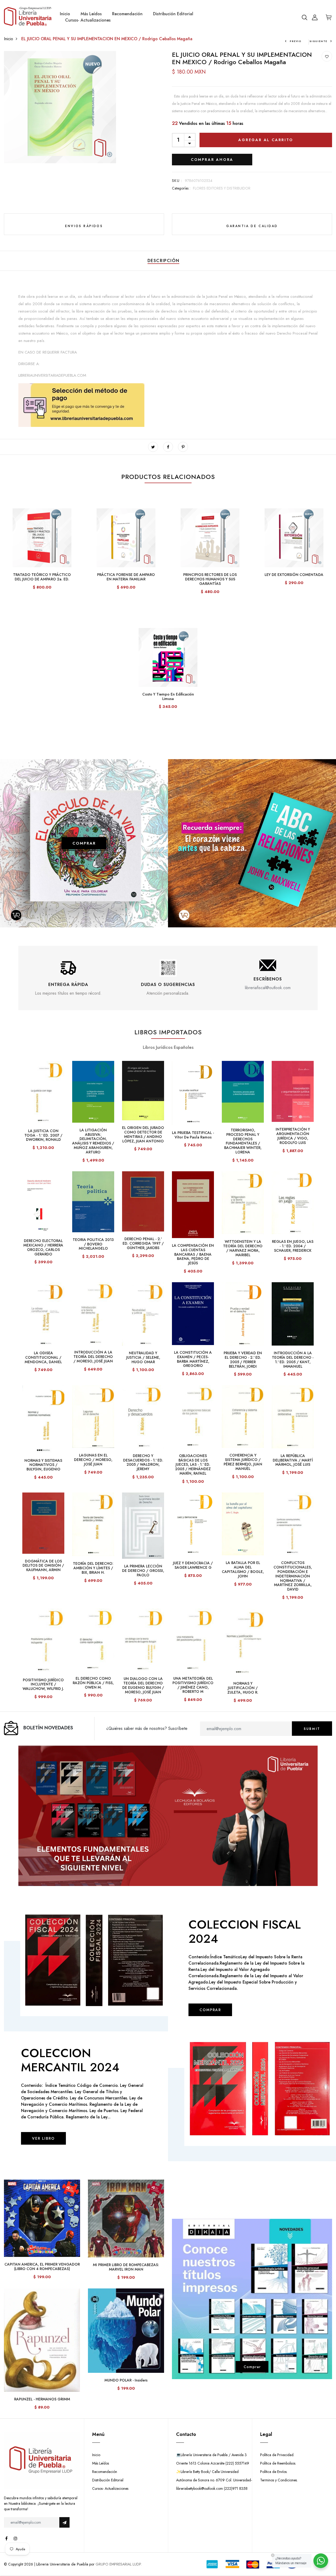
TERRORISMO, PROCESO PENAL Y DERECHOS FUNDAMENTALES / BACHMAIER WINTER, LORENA (243, 1141)
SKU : (177, 181)
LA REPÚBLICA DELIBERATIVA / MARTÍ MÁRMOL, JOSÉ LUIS (293, 1460)
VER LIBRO (43, 2138)
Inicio (65, 14)
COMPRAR (84, 843)
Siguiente (318, 41)
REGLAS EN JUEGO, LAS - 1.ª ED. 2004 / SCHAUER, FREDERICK (293, 1246)
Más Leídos (91, 14)
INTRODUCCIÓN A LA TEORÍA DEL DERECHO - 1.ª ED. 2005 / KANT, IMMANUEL (293, 1359)
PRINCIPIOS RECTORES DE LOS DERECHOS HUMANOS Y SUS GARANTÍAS (210, 579)
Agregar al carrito (266, 140)
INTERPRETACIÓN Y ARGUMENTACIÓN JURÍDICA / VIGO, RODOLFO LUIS (293, 1136)
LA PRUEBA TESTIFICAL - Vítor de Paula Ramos (193, 1135)
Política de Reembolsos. (278, 2463)
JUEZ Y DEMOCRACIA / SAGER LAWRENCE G (193, 1565)
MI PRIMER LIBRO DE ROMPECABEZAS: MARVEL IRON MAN (126, 2267)
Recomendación (127, 14)
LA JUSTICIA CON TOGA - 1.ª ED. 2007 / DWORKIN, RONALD (43, 1135)
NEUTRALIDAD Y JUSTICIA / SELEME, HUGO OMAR (143, 1357)
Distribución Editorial (173, 14)
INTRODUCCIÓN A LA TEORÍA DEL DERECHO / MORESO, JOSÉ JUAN (93, 1357)
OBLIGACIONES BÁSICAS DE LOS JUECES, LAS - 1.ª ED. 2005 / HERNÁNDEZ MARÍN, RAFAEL (193, 1465)
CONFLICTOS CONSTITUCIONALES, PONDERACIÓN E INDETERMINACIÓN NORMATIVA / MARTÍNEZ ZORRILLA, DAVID (293, 1576)
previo (296, 41)
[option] (68, 978)
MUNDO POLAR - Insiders (126, 2380)
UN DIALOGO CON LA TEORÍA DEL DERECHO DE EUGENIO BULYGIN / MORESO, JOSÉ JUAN (143, 1685)
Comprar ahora (212, 160)
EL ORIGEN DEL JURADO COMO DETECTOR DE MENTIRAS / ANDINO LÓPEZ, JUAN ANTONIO (143, 1134)
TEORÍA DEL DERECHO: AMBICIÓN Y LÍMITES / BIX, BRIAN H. (93, 1568)
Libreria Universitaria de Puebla (62, 2564)
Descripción (164, 261)
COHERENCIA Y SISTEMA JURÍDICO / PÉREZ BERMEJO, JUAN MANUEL (243, 1462)
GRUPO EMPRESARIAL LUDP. (119, 2564)
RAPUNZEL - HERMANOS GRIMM (42, 2399)
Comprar (252, 2367)
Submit (312, 1729)
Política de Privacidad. (277, 2455)
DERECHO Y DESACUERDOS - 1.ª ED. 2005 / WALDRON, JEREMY (143, 1462)
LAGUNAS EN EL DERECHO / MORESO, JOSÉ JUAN (93, 1460)
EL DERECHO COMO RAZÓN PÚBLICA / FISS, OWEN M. (93, 1683)
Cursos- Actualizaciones (88, 20)
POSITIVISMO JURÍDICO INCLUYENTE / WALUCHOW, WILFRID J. (43, 1684)
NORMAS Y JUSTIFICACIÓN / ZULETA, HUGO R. (243, 1688)
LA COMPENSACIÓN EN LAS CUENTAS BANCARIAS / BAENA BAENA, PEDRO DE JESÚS (193, 1254)
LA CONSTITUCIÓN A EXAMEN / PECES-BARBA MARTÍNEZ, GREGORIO (193, 1359)
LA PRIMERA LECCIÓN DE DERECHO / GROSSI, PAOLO (143, 1571)
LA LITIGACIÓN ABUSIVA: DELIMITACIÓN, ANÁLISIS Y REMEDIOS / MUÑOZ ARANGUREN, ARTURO (93, 1141)
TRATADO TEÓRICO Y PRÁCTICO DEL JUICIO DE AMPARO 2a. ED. (42, 577)
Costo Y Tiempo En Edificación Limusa (168, 696)
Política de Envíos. (274, 2472)
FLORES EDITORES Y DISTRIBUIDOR (222, 188)
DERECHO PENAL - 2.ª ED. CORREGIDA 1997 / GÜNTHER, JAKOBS (143, 1243)
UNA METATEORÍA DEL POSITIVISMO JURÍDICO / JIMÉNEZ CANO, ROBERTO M (193, 1685)
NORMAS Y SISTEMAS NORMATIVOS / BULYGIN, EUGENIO (43, 1465)
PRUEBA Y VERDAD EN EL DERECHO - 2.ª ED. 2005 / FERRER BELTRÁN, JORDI (243, 1359)
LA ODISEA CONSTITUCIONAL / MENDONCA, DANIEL (43, 1357)
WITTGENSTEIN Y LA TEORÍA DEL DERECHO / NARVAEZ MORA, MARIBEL (243, 1248)
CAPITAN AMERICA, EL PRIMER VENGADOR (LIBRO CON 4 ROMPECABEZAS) (42, 2266)
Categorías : (181, 188)
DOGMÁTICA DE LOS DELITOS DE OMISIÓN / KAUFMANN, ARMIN (43, 1566)
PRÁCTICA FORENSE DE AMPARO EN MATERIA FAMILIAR (126, 577)
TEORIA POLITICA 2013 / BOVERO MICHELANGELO (93, 1244)
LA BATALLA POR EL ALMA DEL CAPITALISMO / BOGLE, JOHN (243, 1569)
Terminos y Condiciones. (279, 2480)
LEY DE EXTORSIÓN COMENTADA (294, 575)
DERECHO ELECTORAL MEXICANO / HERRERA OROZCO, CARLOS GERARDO (43, 1247)
